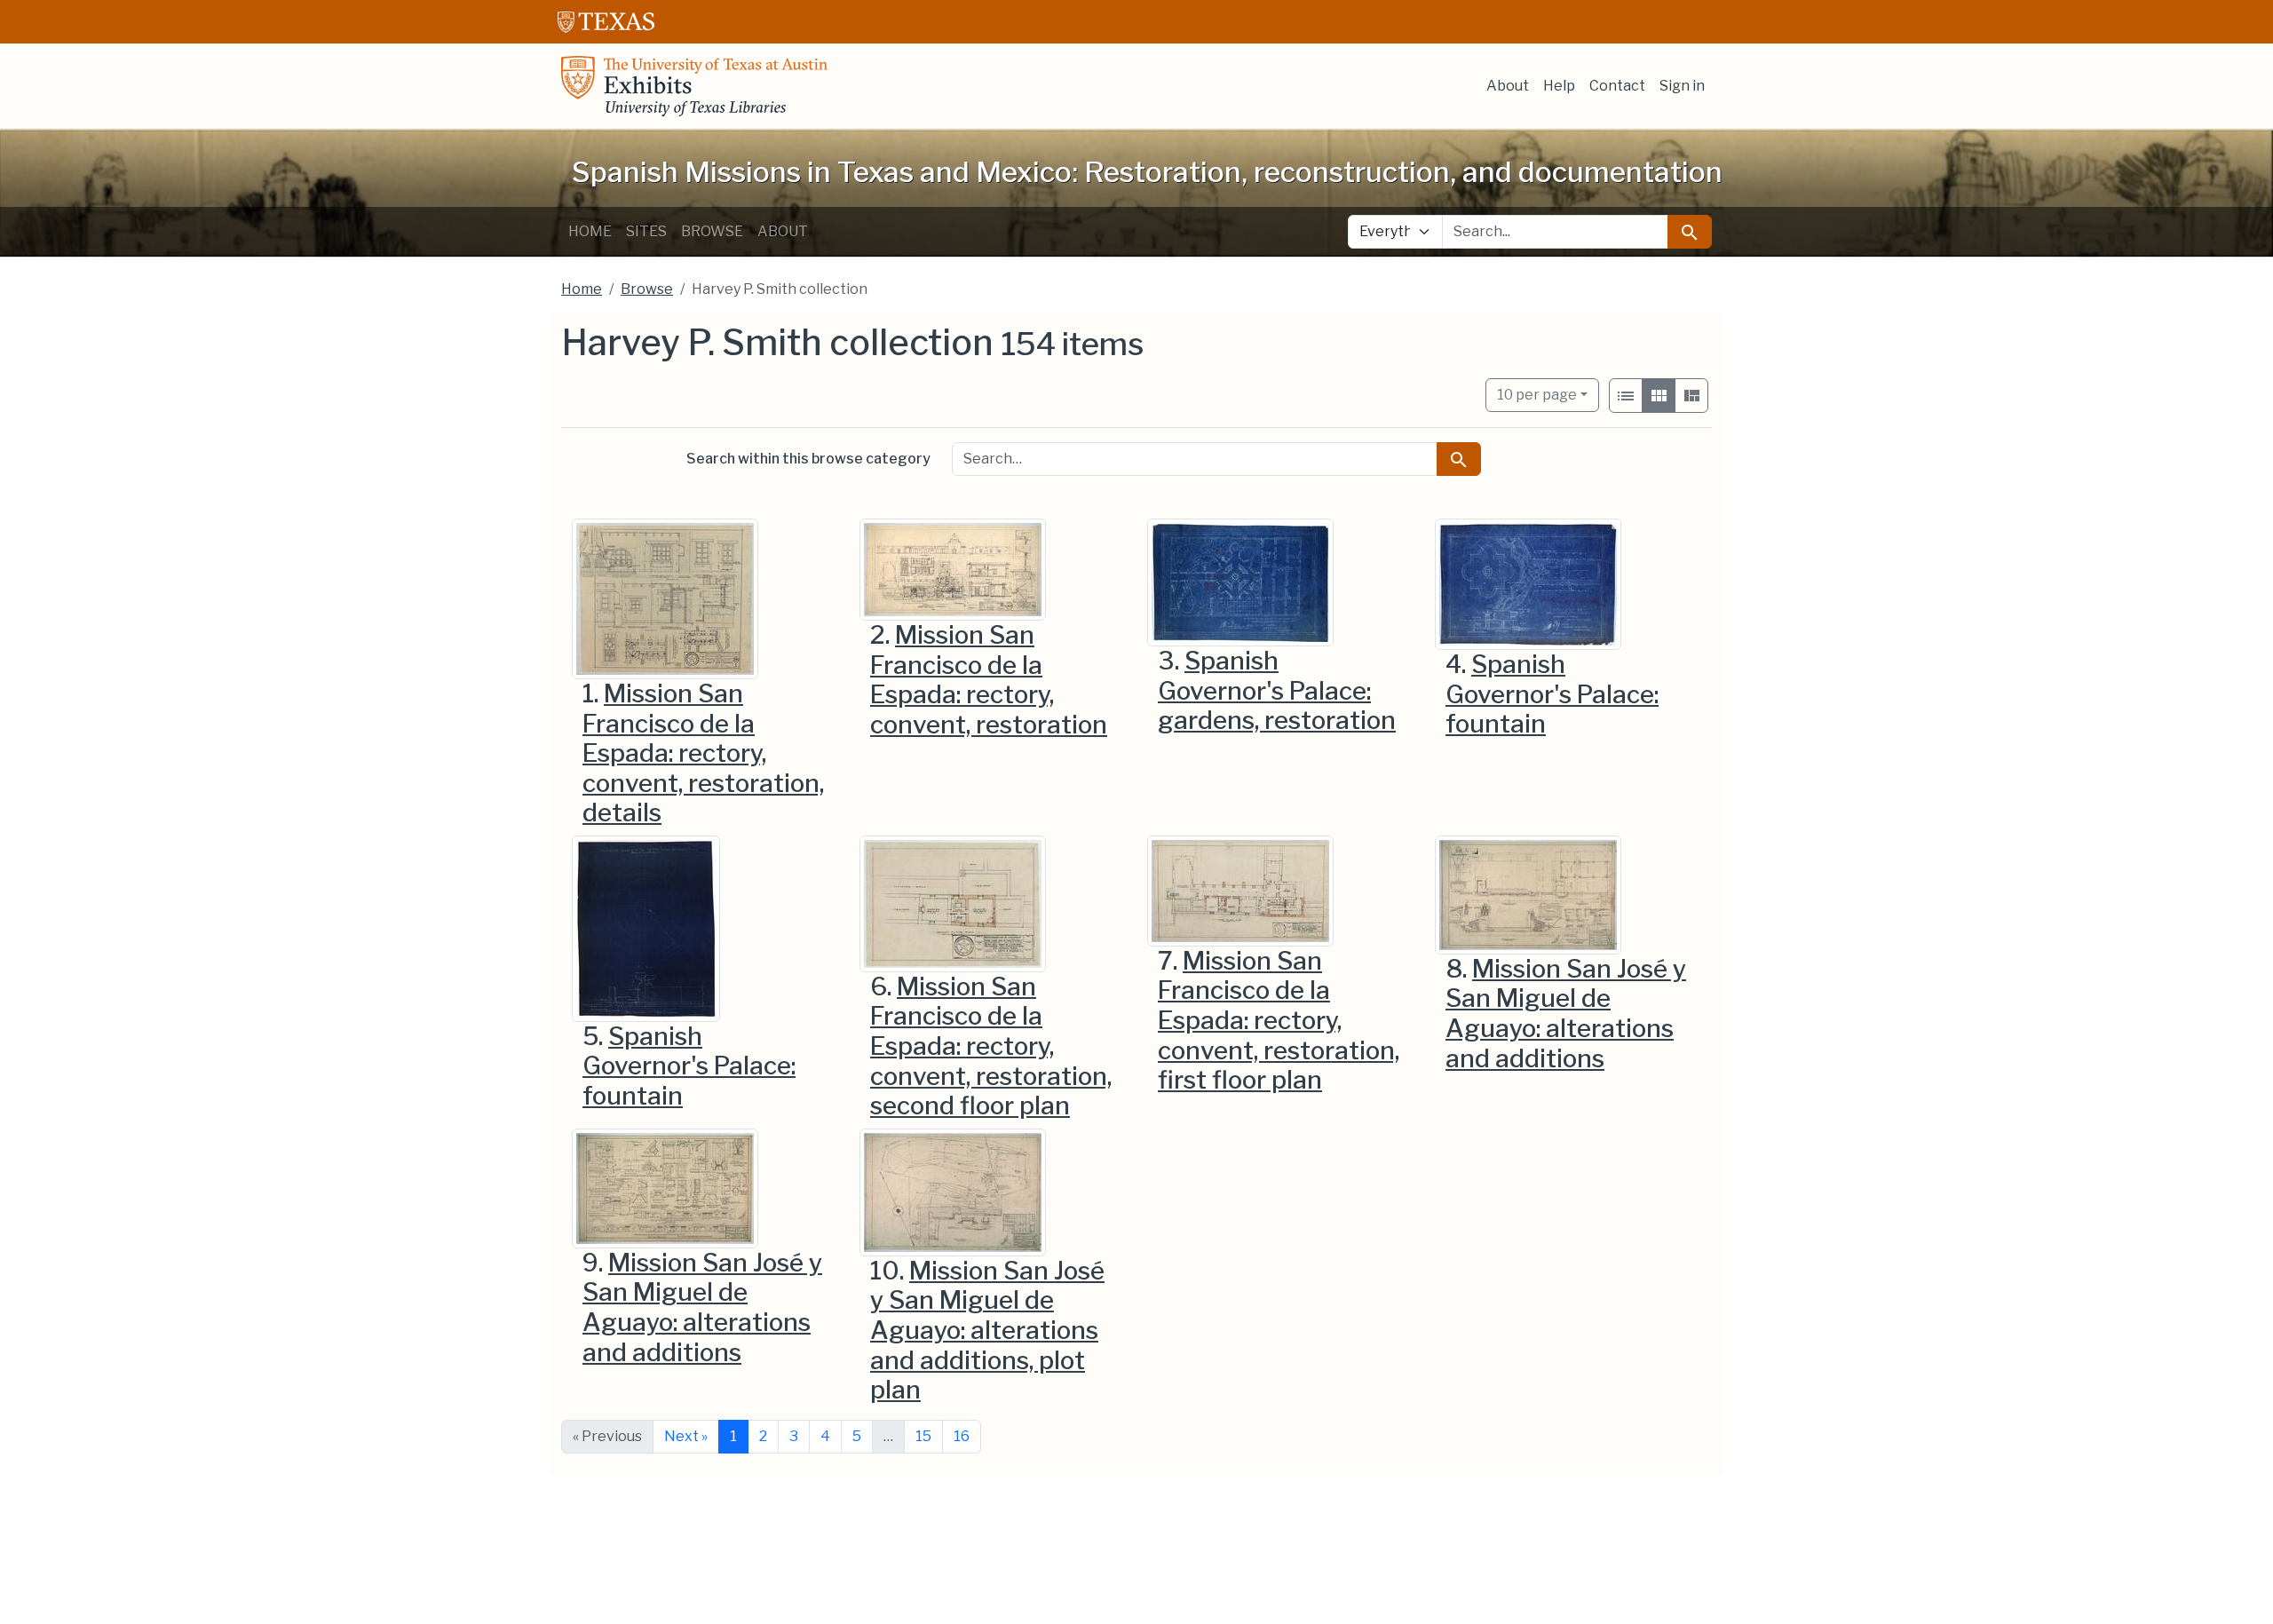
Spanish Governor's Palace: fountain (1552, 694)
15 (923, 1436)
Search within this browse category (808, 459)
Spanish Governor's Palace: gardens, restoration (1277, 690)
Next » (686, 1436)
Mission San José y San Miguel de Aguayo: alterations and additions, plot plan (987, 1330)
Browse (712, 231)
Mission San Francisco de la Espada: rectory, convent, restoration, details (703, 753)
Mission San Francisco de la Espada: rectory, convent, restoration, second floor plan (991, 1046)
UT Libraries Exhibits (694, 86)
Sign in (1682, 86)
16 (962, 1436)
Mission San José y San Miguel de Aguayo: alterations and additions (1566, 1014)
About (1508, 86)
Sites (646, 231)
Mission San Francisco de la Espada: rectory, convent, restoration (989, 680)
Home (590, 231)
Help (1559, 86)
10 (1537, 394)
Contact (1617, 86)
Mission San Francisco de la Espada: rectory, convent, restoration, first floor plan (1279, 1020)
